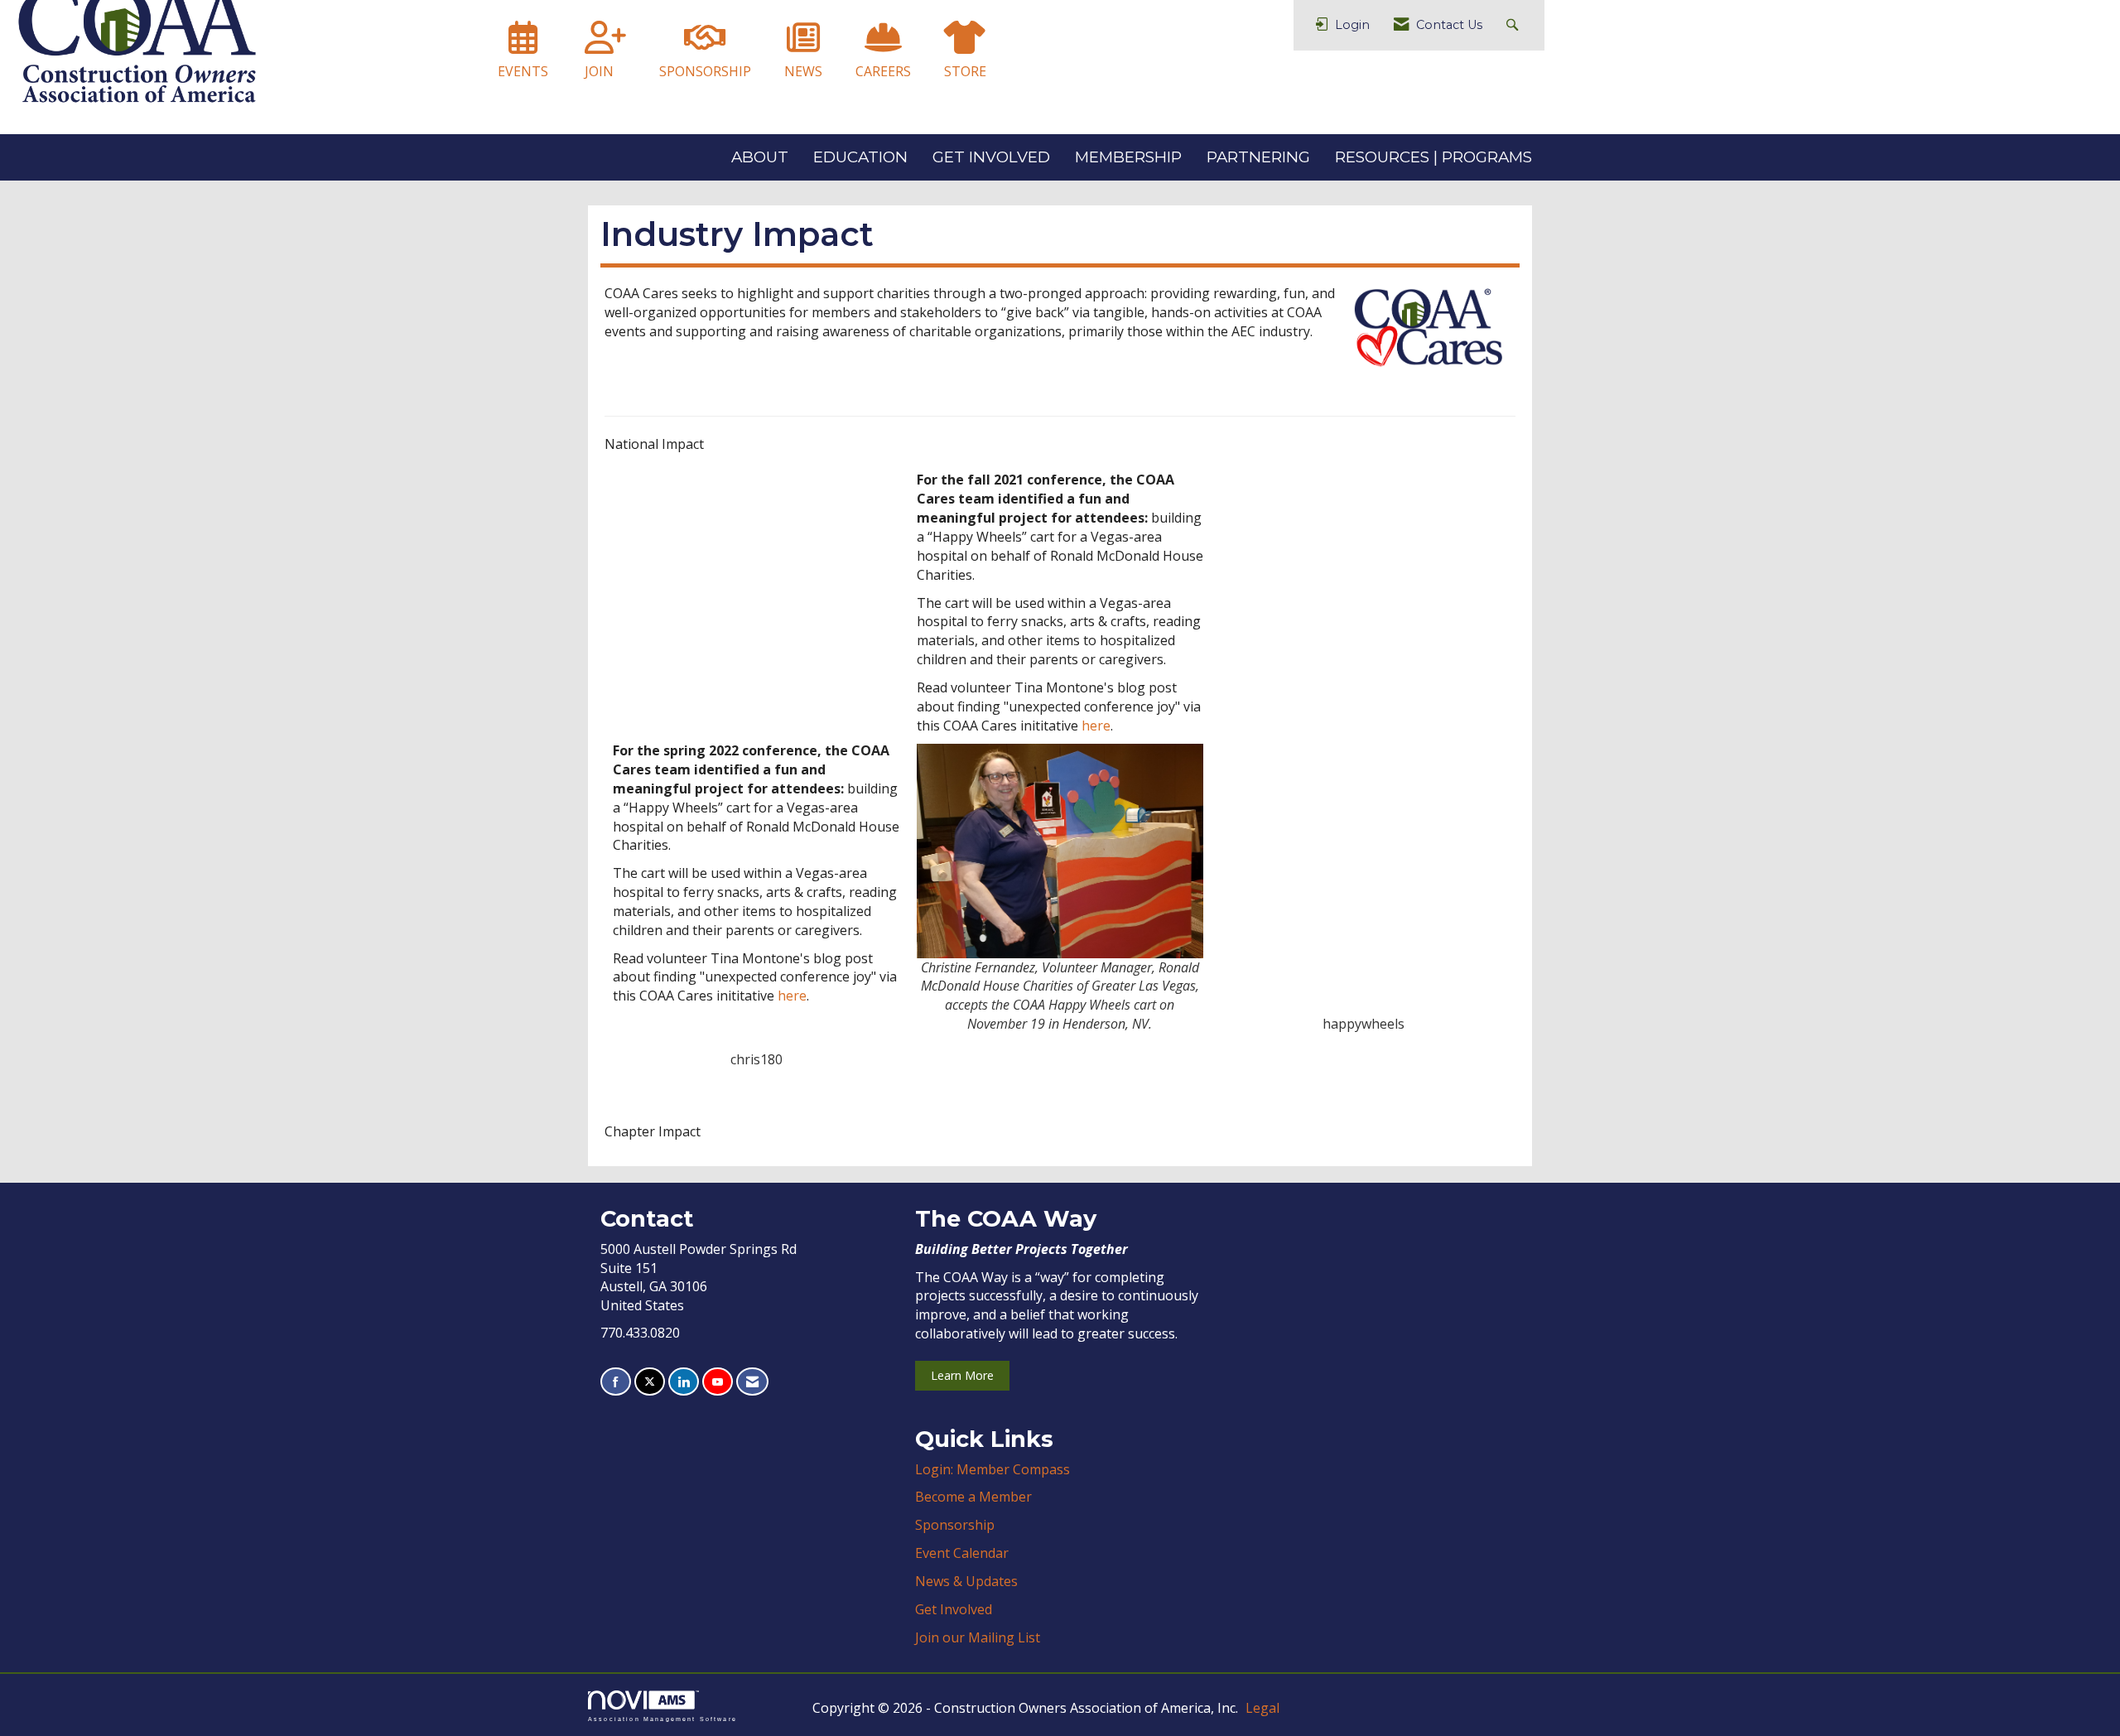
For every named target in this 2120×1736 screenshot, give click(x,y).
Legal (1262, 1708)
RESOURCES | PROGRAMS (1433, 157)
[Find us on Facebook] (616, 1382)
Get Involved (954, 1609)
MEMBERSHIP (1128, 157)
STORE (965, 71)
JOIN (599, 71)
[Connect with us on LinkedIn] (684, 1382)
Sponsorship (955, 1525)
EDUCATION (860, 157)
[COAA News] (803, 45)
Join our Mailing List (978, 1637)
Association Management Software (662, 1718)
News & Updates (966, 1581)
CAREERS (883, 71)
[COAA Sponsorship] (705, 45)
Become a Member (973, 1497)
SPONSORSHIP (705, 71)
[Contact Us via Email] (752, 1382)
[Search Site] (1514, 25)
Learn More (962, 1375)
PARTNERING (1258, 157)
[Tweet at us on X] (650, 1382)
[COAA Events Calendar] (523, 45)
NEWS (803, 71)
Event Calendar (962, 1553)
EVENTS (523, 71)
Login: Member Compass (993, 1469)
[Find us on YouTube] (718, 1382)
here (792, 996)
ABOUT (760, 157)
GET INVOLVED (991, 157)
